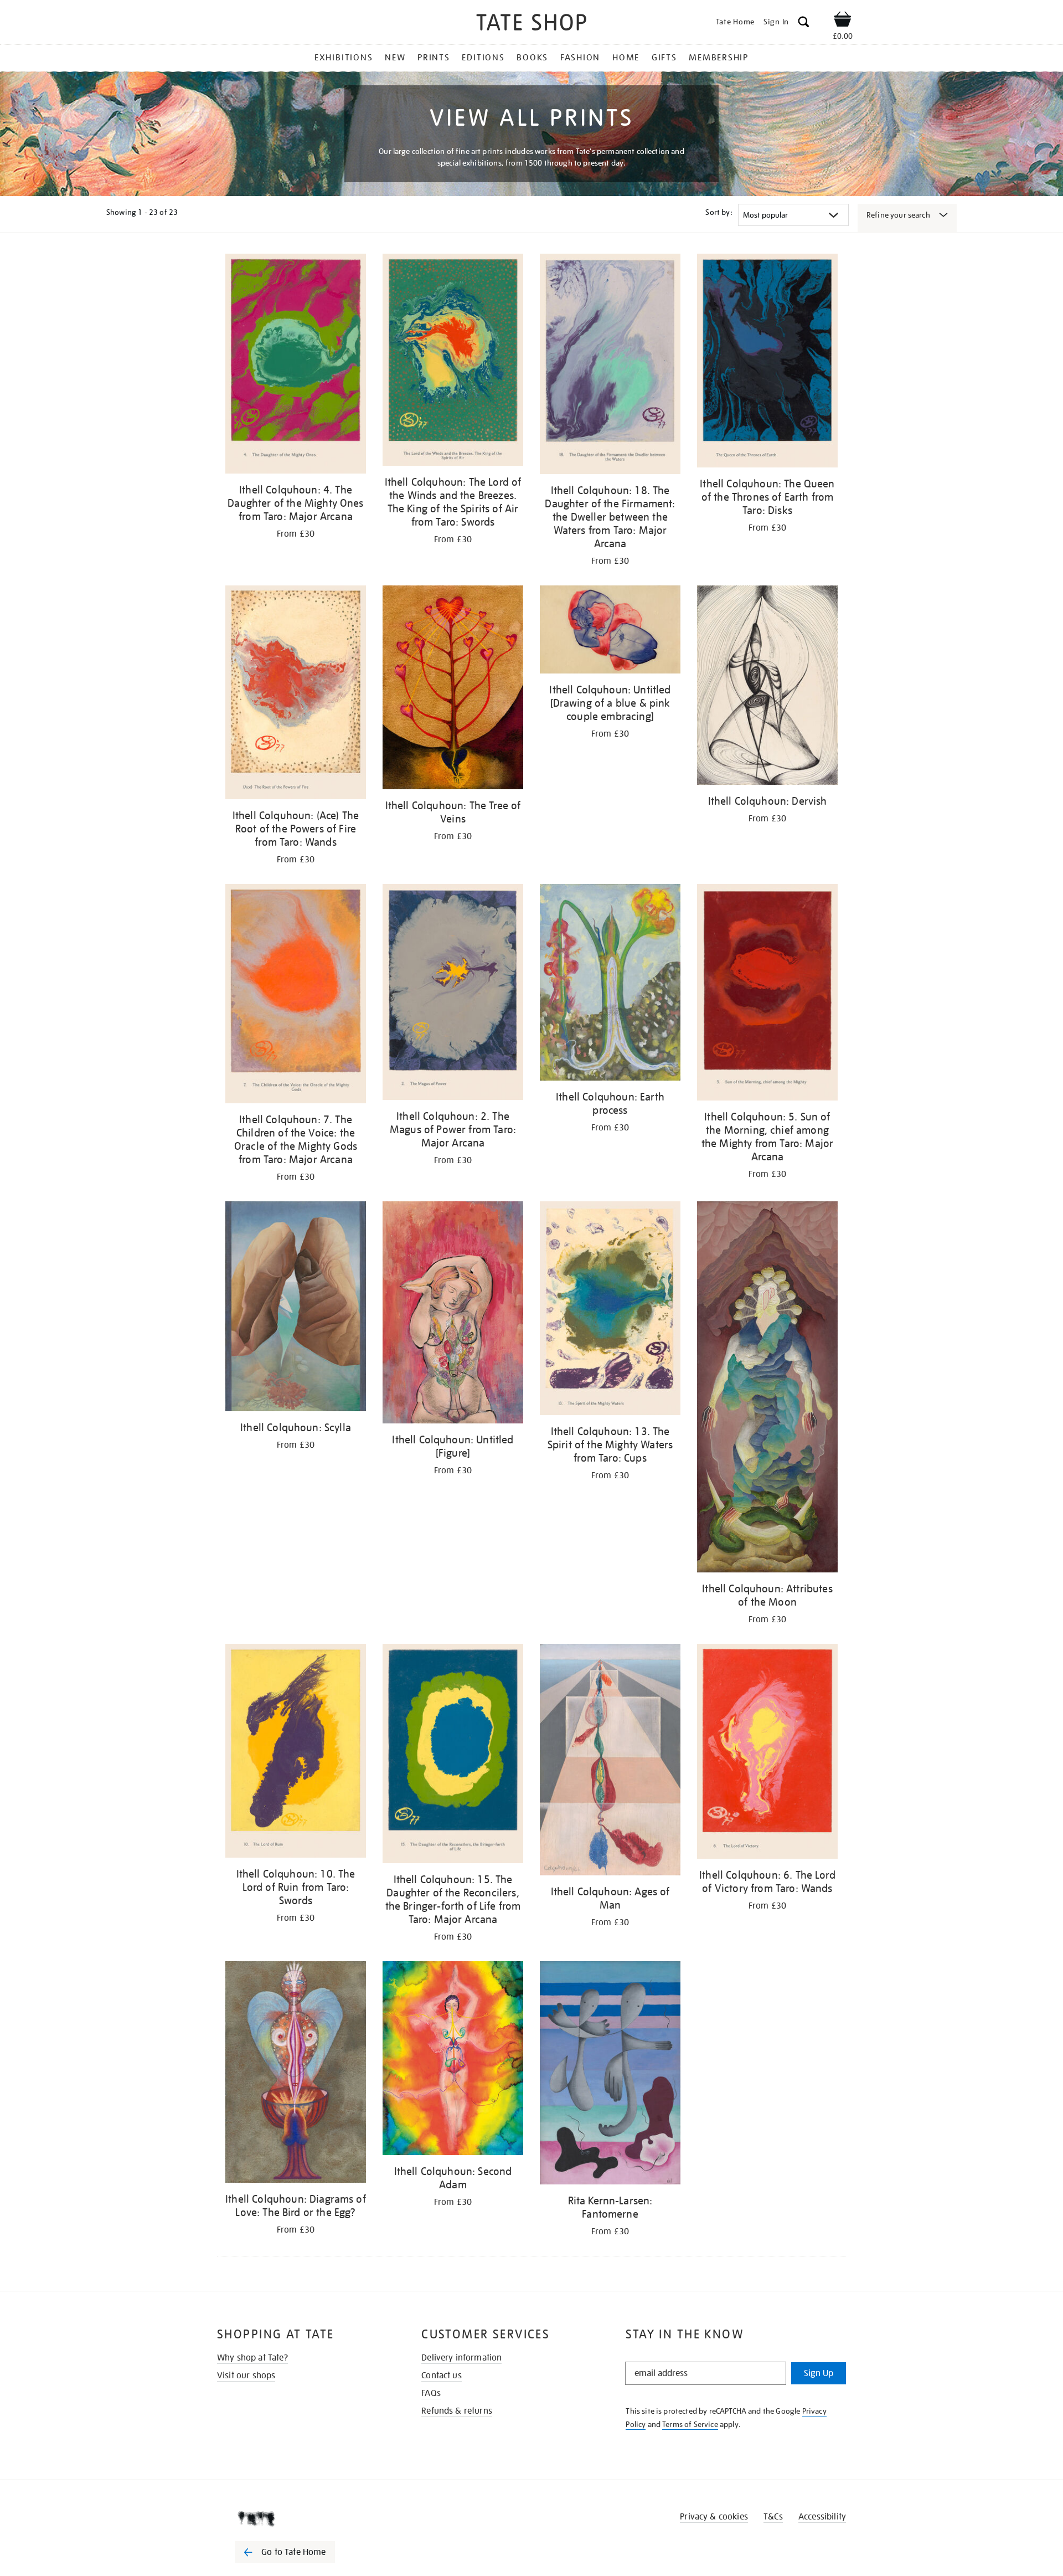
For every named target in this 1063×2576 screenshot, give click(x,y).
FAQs (431, 2393)
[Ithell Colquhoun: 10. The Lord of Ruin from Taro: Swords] (296, 1753)
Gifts (664, 58)
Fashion (580, 58)
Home (626, 58)
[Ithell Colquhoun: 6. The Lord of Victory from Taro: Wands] (767, 1753)
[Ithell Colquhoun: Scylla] (296, 1308)
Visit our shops (246, 2376)
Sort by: (719, 212)
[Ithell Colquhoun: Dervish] (767, 687)
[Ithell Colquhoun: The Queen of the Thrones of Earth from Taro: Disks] (767, 363)
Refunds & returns (457, 2411)
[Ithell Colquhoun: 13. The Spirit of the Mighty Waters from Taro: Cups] (610, 1310)
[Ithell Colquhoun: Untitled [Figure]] (453, 1315)
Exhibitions (344, 58)
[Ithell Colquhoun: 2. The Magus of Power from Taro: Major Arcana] (453, 994)
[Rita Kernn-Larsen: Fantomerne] (610, 2075)
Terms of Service (690, 2424)
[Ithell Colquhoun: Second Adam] (453, 2060)
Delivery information (461, 2358)
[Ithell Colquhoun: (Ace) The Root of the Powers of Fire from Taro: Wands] (296, 694)
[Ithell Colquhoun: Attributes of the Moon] (767, 1389)
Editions (483, 58)
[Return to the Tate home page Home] (531, 24)
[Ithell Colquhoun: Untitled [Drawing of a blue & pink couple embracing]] (610, 631)
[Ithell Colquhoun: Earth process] (610, 984)
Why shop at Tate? (252, 2358)
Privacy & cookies (714, 2517)
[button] (804, 24)
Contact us (442, 2376)
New (395, 58)
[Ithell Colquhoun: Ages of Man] (610, 1762)
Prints (434, 58)
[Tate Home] (305, 2519)
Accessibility (822, 2517)
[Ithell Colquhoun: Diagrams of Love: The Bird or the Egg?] (296, 2074)
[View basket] (843, 21)
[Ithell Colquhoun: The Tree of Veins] (453, 689)
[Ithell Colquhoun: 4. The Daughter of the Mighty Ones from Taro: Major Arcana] (296, 366)
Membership (719, 58)
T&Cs (773, 2517)
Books (532, 58)
